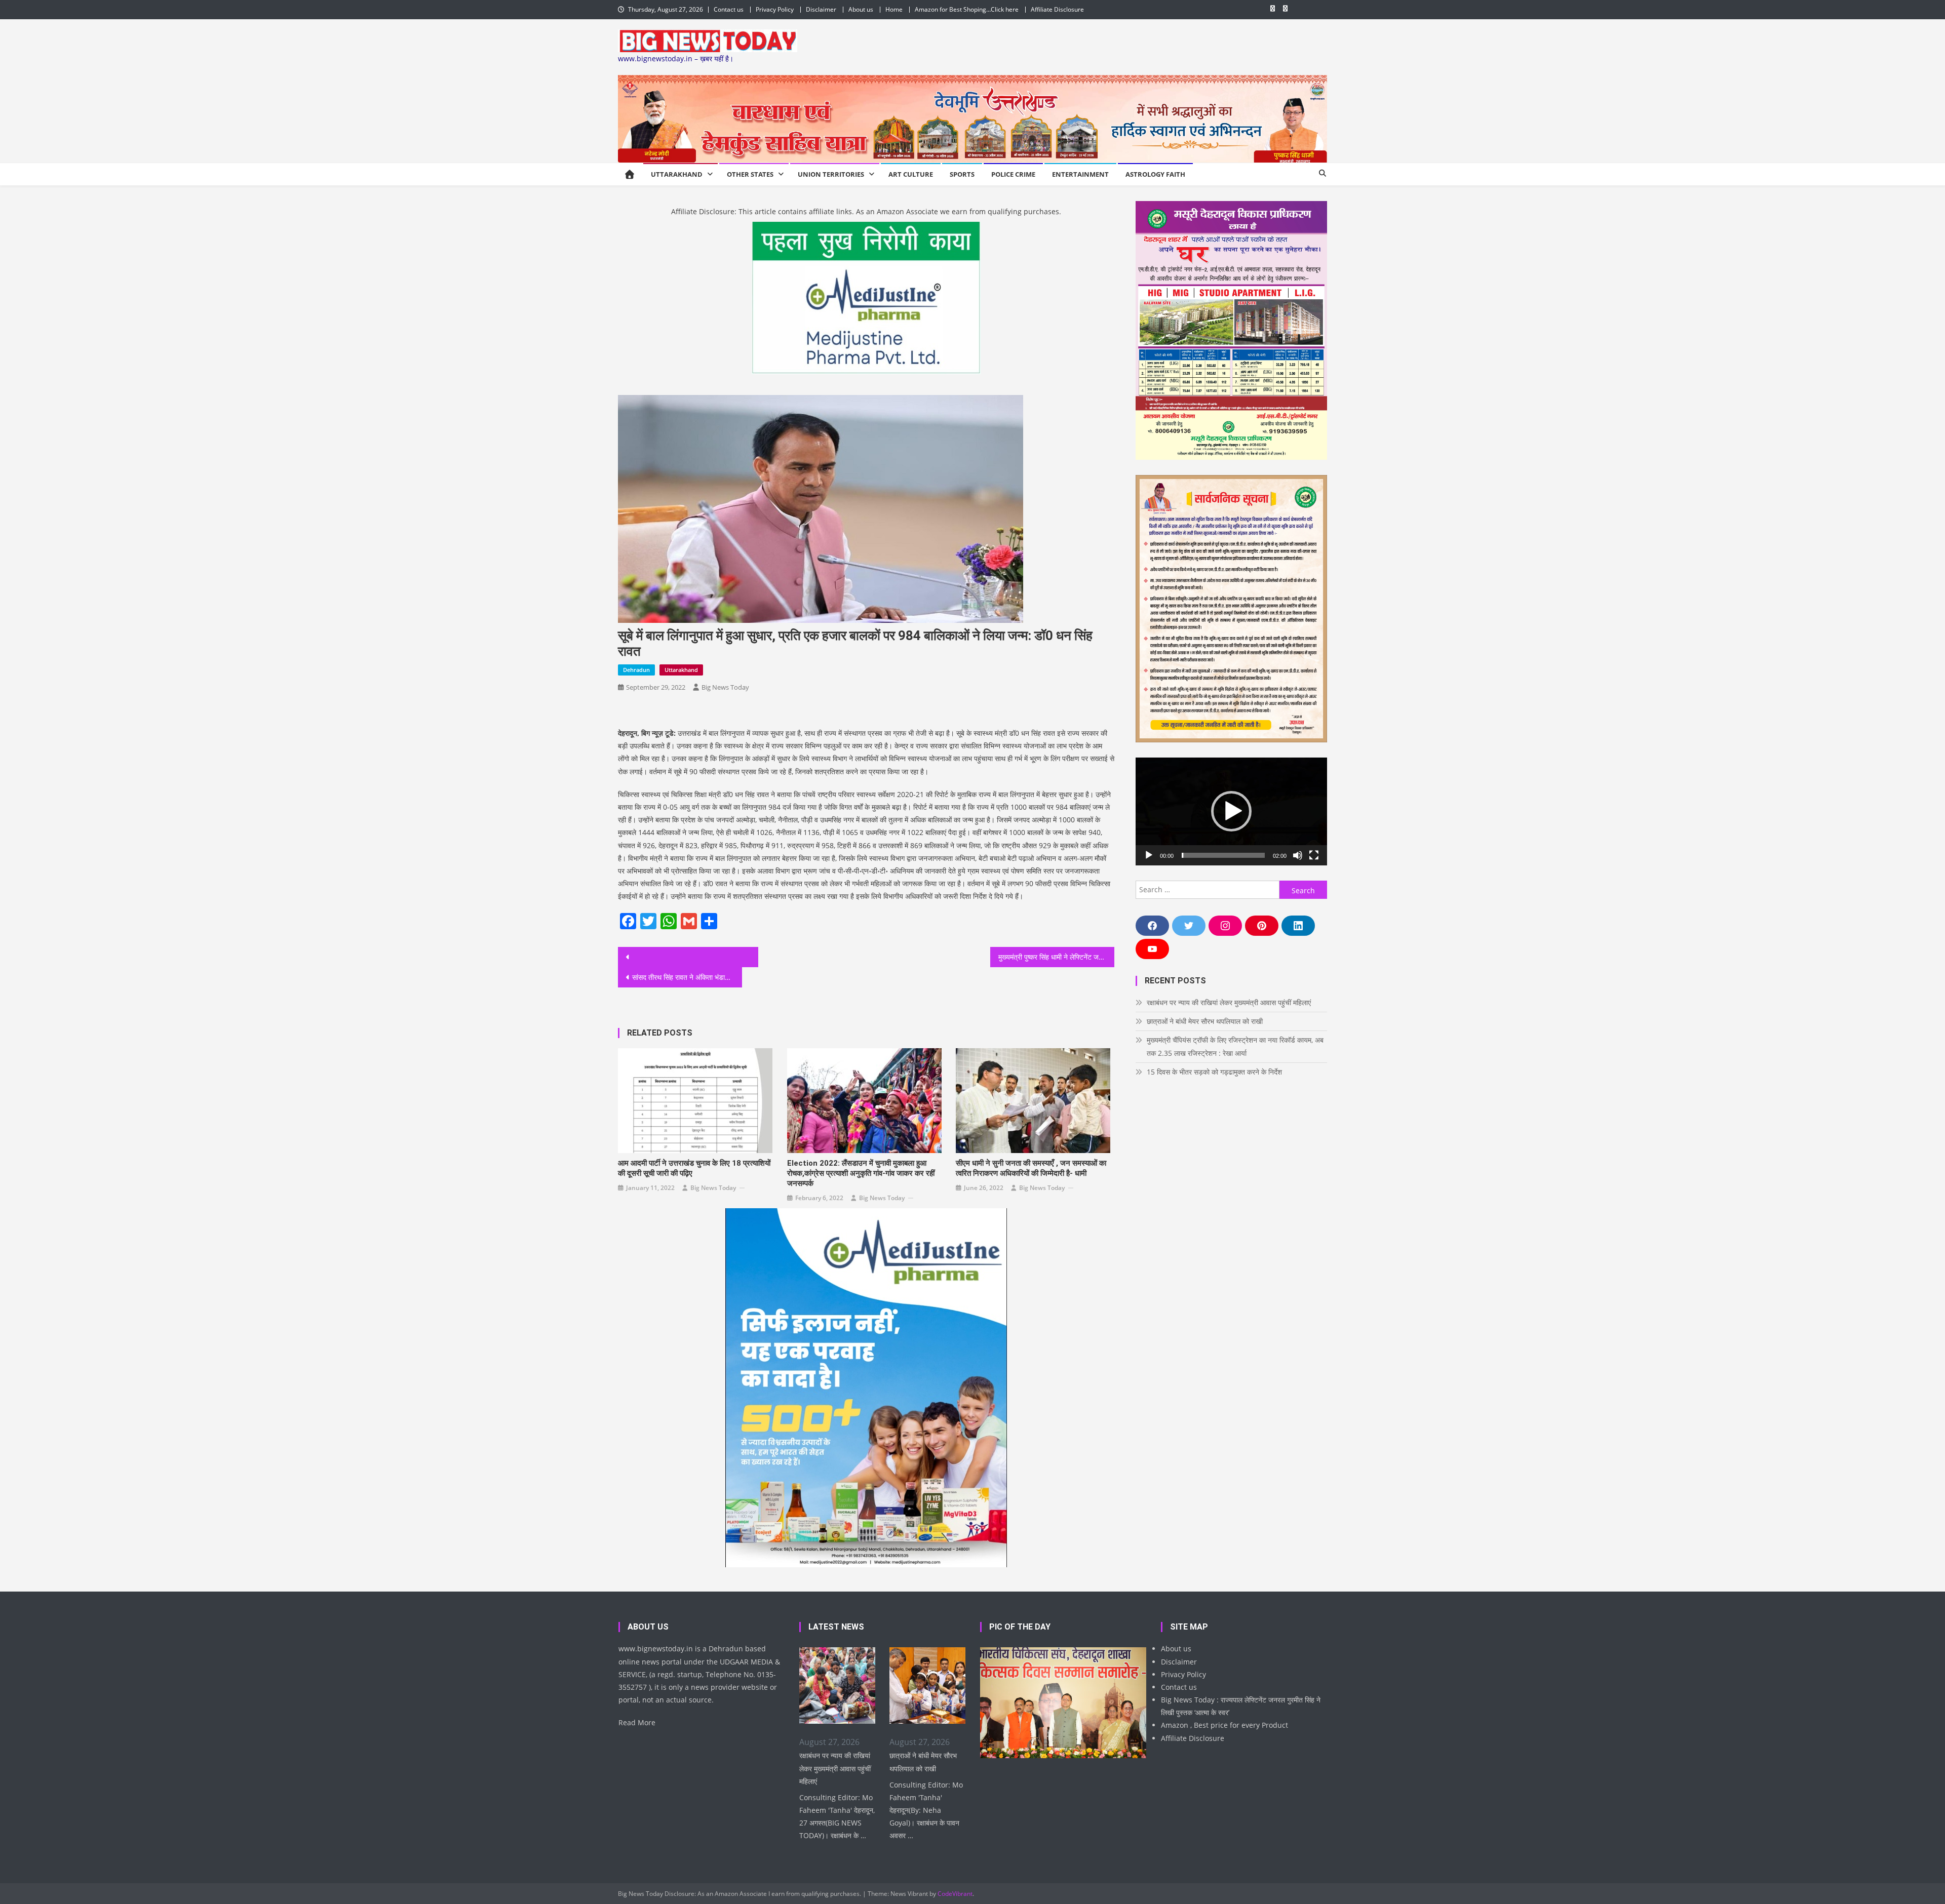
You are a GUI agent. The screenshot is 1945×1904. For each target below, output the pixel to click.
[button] (1231, 811)
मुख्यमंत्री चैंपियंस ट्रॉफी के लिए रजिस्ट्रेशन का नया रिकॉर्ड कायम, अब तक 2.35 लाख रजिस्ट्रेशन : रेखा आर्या (1235, 1046)
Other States (750, 174)
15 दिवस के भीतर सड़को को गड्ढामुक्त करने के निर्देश (1214, 1072)
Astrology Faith (1155, 174)
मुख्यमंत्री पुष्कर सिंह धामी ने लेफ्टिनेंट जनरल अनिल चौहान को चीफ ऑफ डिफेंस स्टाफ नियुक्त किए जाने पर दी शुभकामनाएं (1056, 957)
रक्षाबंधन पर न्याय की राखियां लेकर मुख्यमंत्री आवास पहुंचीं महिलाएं (1229, 1002)
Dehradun (636, 670)
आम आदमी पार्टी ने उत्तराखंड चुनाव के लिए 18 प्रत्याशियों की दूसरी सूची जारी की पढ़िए (694, 1168)
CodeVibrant (955, 1894)
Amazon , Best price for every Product (1224, 1725)
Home (894, 9)
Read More (637, 1722)
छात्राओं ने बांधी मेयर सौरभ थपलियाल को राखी (1205, 1021)
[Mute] (1298, 855)
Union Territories (831, 174)
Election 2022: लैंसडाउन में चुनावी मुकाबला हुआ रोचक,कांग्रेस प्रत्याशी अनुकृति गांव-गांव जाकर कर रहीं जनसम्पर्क (861, 1173)
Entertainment (1080, 174)
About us (861, 9)
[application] (1231, 811)
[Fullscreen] (1314, 855)
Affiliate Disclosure (1057, 9)
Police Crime (1013, 174)
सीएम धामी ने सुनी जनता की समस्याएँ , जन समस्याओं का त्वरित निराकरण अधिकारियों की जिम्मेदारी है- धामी (1031, 1168)
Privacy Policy (775, 9)
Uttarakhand (677, 174)
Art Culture (911, 174)
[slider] (1223, 855)
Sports (962, 174)
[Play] (1149, 855)
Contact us (729, 9)
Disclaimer (821, 9)
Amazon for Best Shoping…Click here (967, 9)
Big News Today (725, 687)
